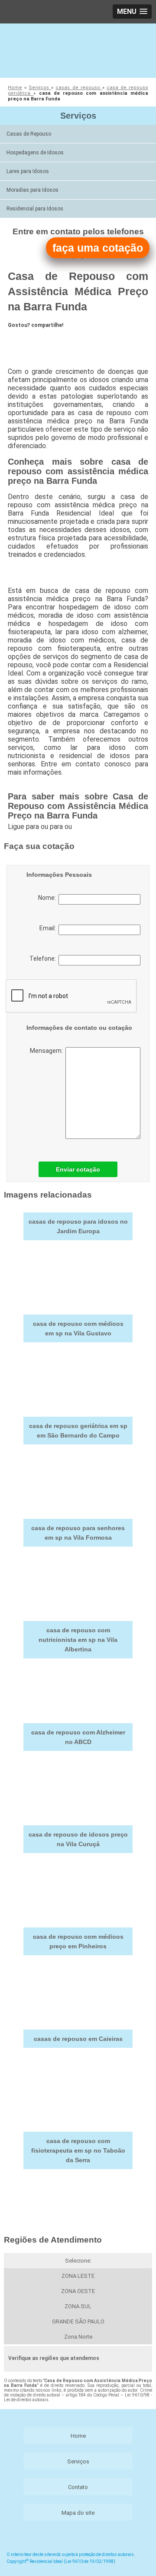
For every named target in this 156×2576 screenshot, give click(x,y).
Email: (49, 928)
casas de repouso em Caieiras (78, 2039)
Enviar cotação (78, 1169)
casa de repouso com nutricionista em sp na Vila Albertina (78, 1640)
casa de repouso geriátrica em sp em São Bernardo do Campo (78, 1431)
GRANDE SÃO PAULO (78, 2321)
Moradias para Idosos (32, 190)
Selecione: (78, 2261)
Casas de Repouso (29, 134)
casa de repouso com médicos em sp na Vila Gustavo (78, 1328)
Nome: (48, 898)
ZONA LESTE (78, 2276)
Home (78, 2436)
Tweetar (24, 340)
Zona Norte (78, 2337)
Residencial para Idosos (35, 209)
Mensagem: (48, 1051)
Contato (78, 2487)
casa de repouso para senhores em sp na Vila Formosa (78, 1533)
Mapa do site (78, 2513)
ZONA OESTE (78, 2291)
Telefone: (44, 959)
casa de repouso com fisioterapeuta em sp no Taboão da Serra (78, 2150)
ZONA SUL (78, 2306)
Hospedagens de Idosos (35, 153)
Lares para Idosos (28, 171)
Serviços (78, 116)
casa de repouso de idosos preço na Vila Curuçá (78, 1839)
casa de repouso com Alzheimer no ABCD (78, 1737)
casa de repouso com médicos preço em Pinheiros (78, 1941)
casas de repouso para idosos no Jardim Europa (78, 1226)
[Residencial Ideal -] (78, 50)
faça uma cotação (98, 248)
